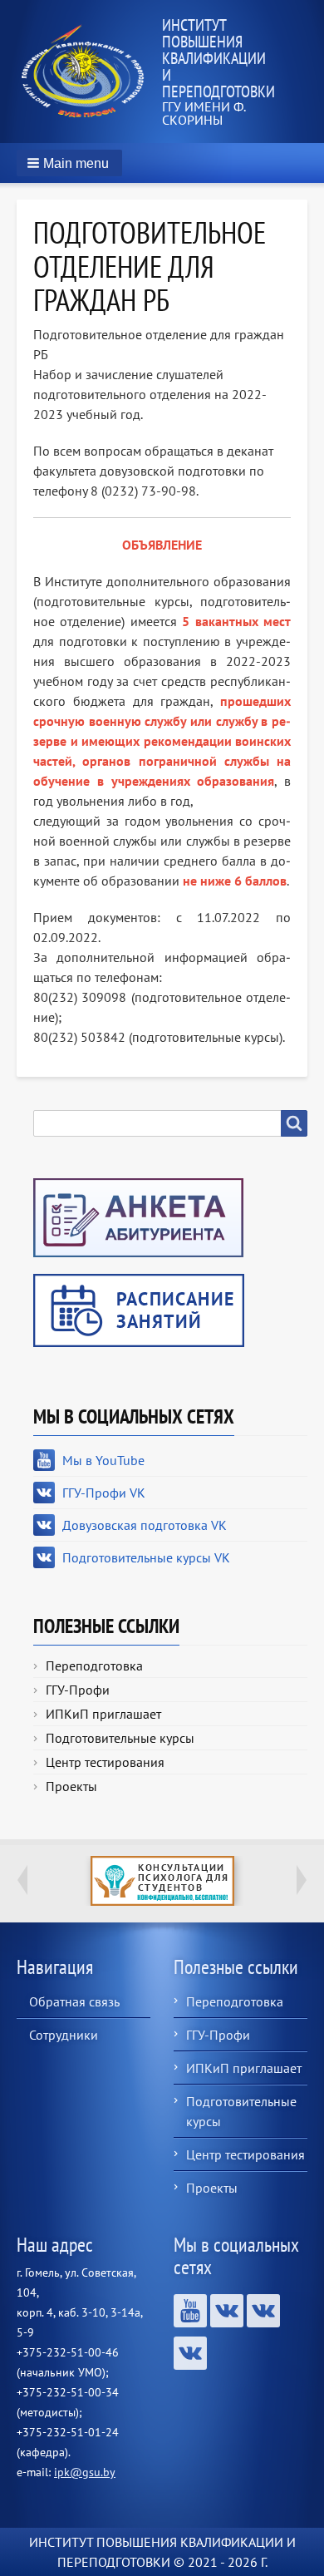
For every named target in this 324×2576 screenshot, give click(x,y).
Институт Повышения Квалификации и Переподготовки (218, 58)
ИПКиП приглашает (103, 1714)
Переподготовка (94, 1666)
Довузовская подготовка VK (145, 1525)
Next (302, 1880)
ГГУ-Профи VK (104, 1493)
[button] (69, 163)
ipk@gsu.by (85, 2472)
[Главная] (89, 71)
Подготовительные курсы (120, 1738)
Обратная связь (74, 2001)
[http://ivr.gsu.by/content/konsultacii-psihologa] (162, 1881)
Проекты (71, 1786)
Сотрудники (64, 2035)
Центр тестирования (105, 1762)
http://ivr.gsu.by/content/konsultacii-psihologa (162, 1881)
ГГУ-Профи (78, 1690)
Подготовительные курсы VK (146, 1557)
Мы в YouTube (103, 1460)
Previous (22, 1880)
